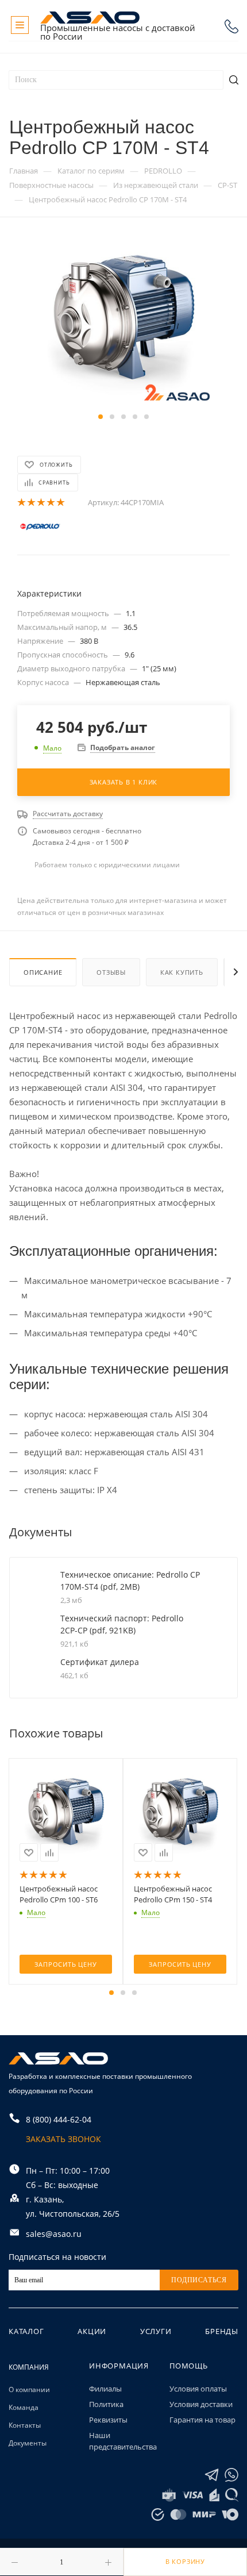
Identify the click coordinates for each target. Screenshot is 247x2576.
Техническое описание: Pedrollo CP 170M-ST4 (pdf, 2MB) (130, 1581)
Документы (28, 2443)
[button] (101, 417)
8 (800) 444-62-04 (231, 26)
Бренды (222, 2331)
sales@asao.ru (54, 2234)
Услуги (156, 2331)
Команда (24, 2407)
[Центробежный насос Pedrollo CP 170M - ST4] (123, 322)
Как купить (182, 972)
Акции (92, 2331)
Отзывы (111, 972)
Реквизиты (108, 2420)
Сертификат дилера (100, 1662)
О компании (29, 2389)
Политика (106, 2404)
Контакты (25, 2425)
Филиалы (105, 2389)
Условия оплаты (198, 2389)
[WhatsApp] (231, 2475)
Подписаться (199, 2280)
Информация (119, 2366)
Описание (43, 972)
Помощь (189, 2366)
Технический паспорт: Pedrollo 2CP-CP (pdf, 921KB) (122, 1624)
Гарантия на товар (202, 2420)
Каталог (26, 2331)
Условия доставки (201, 2404)
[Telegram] (212, 2475)
